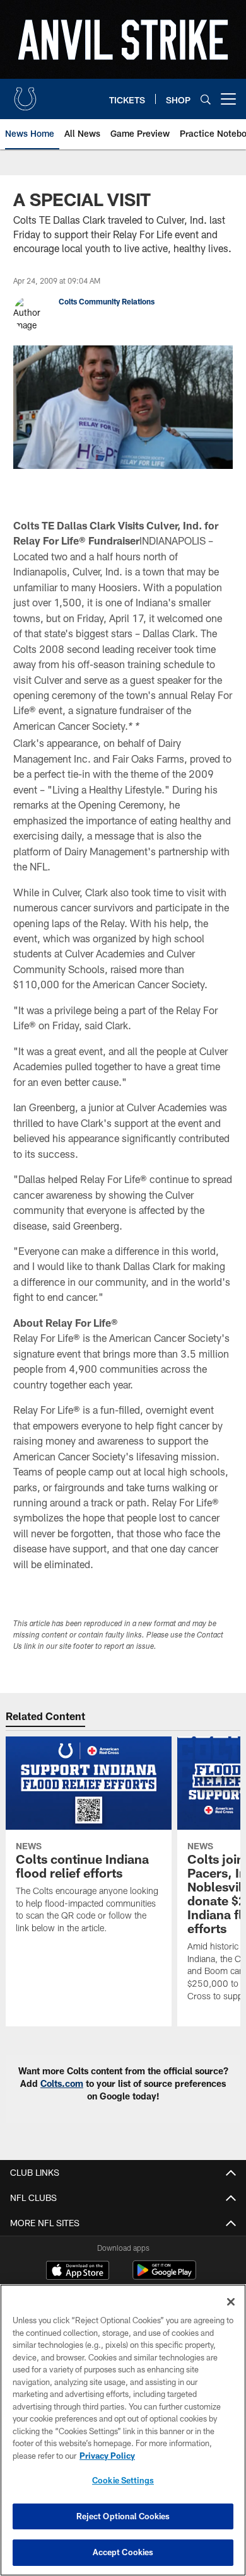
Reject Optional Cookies (123, 2516)
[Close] (231, 2302)
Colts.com (62, 2083)
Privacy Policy (107, 2456)
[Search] (206, 99)
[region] (123, 2430)
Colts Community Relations (107, 301)
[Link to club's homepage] (25, 94)
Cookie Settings (123, 2480)
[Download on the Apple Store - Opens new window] (78, 2272)
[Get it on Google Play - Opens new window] (164, 2276)
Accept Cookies (123, 2552)
